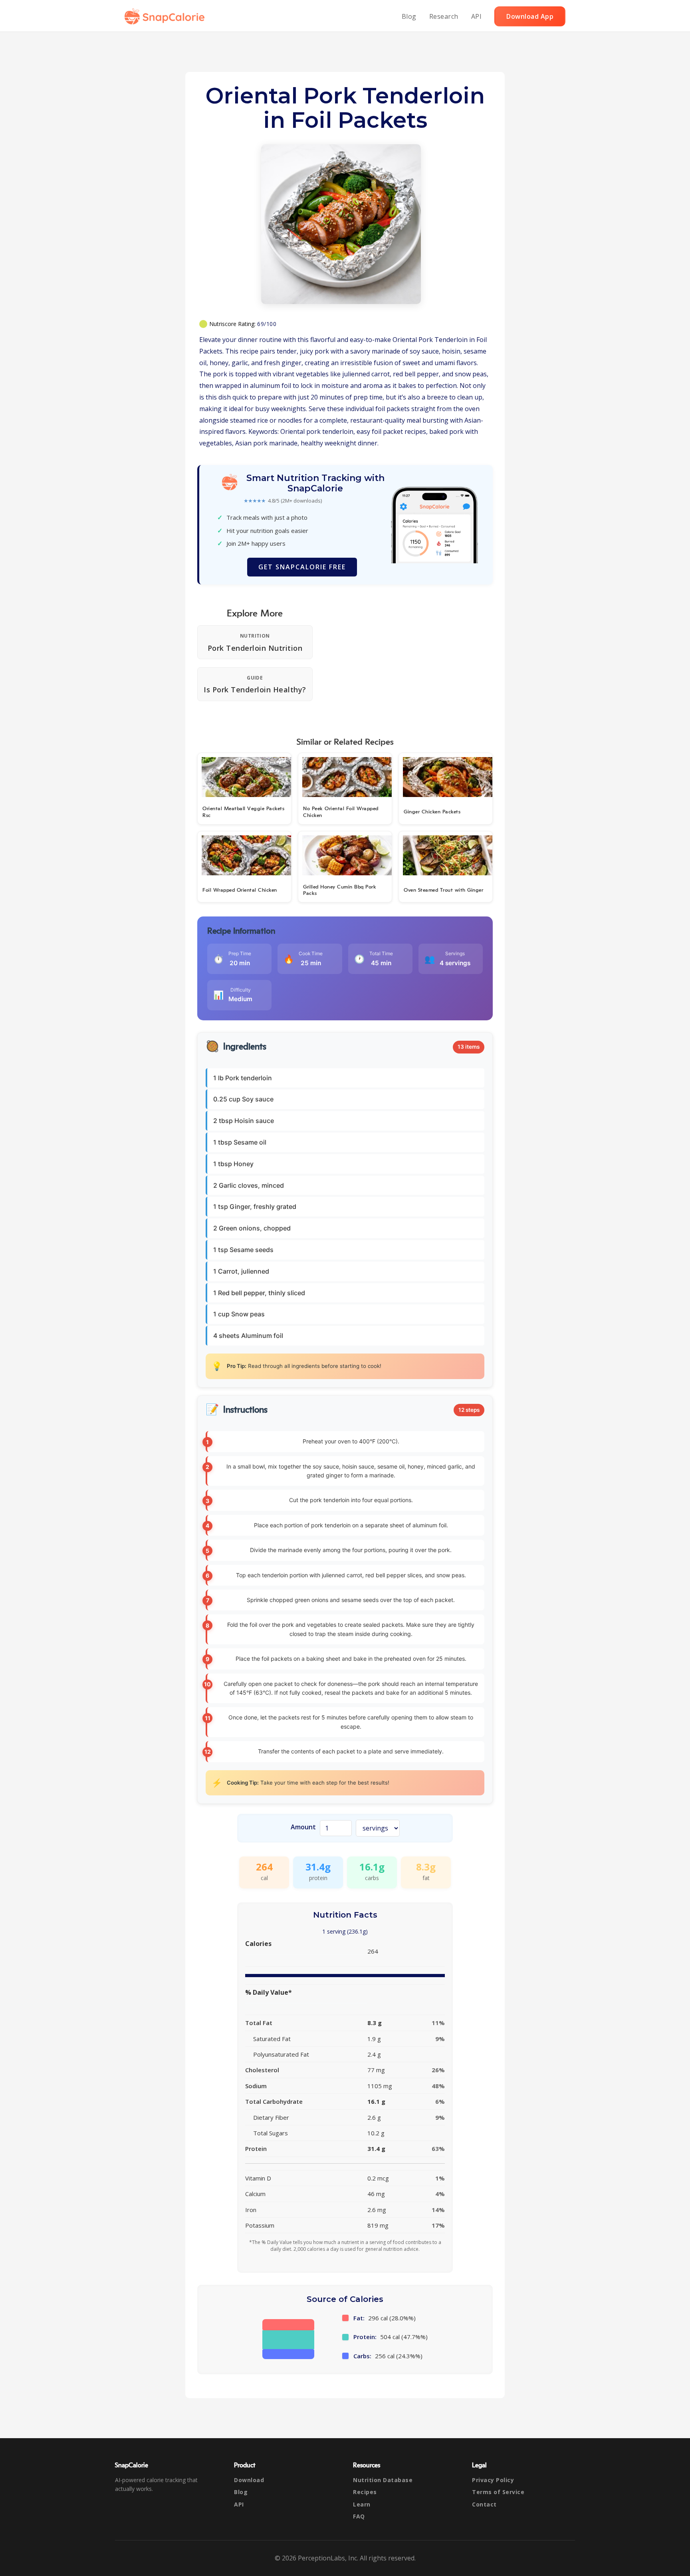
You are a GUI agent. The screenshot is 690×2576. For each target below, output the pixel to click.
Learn (362, 2504)
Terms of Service (498, 2492)
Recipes (365, 2492)
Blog (409, 16)
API (477, 16)
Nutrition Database (383, 2480)
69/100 (267, 324)
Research (444, 16)
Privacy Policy (493, 2480)
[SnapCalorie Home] (166, 16)
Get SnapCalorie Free (302, 567)
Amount (303, 1827)
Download (249, 2480)
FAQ (359, 2516)
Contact (484, 2504)
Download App (530, 16)
